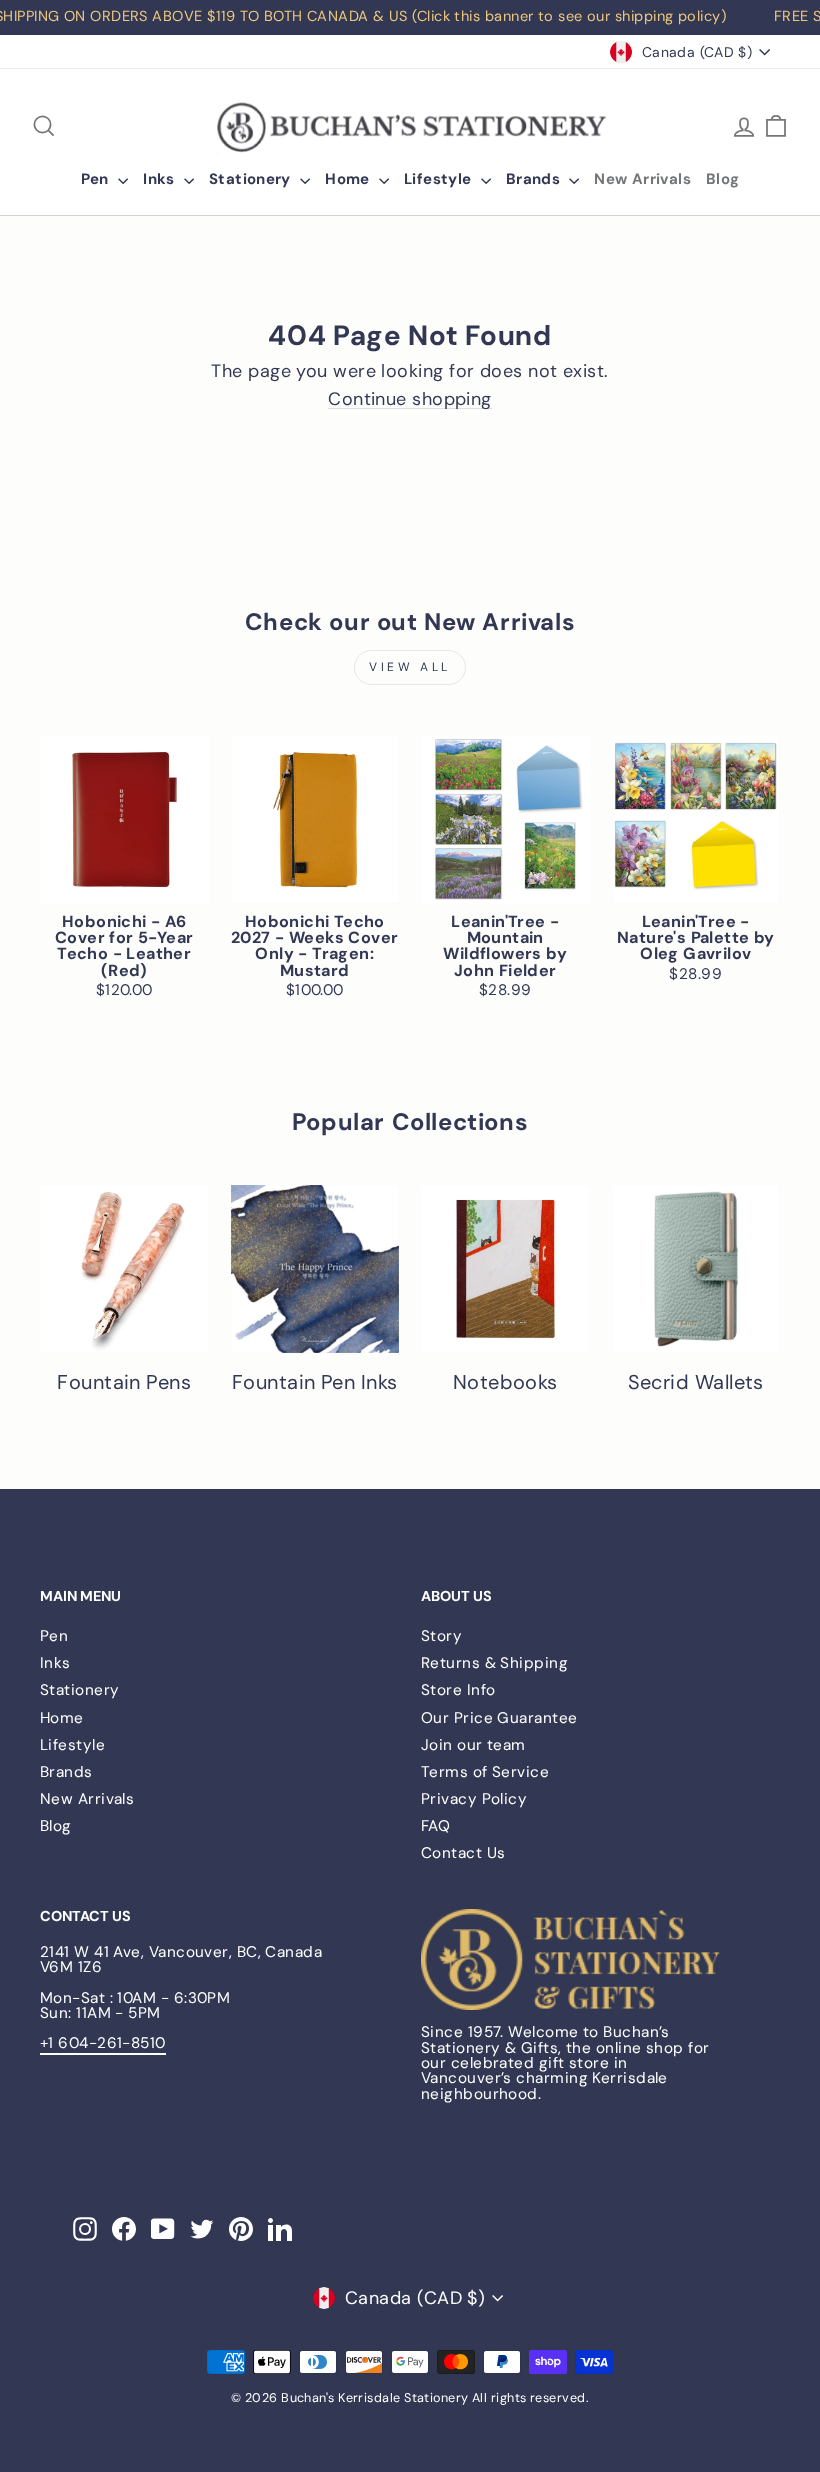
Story (441, 1636)
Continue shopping (410, 399)
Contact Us (463, 1853)
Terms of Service (485, 1772)
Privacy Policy (474, 1799)
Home (349, 179)
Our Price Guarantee (499, 1718)
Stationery (252, 179)
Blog (723, 179)
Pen (97, 179)
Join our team (473, 1745)
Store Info (458, 1690)
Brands (535, 179)
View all (410, 667)
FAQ (435, 1826)
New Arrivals (642, 179)
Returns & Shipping (494, 1663)
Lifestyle (440, 179)
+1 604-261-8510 (103, 2043)
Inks (161, 179)
